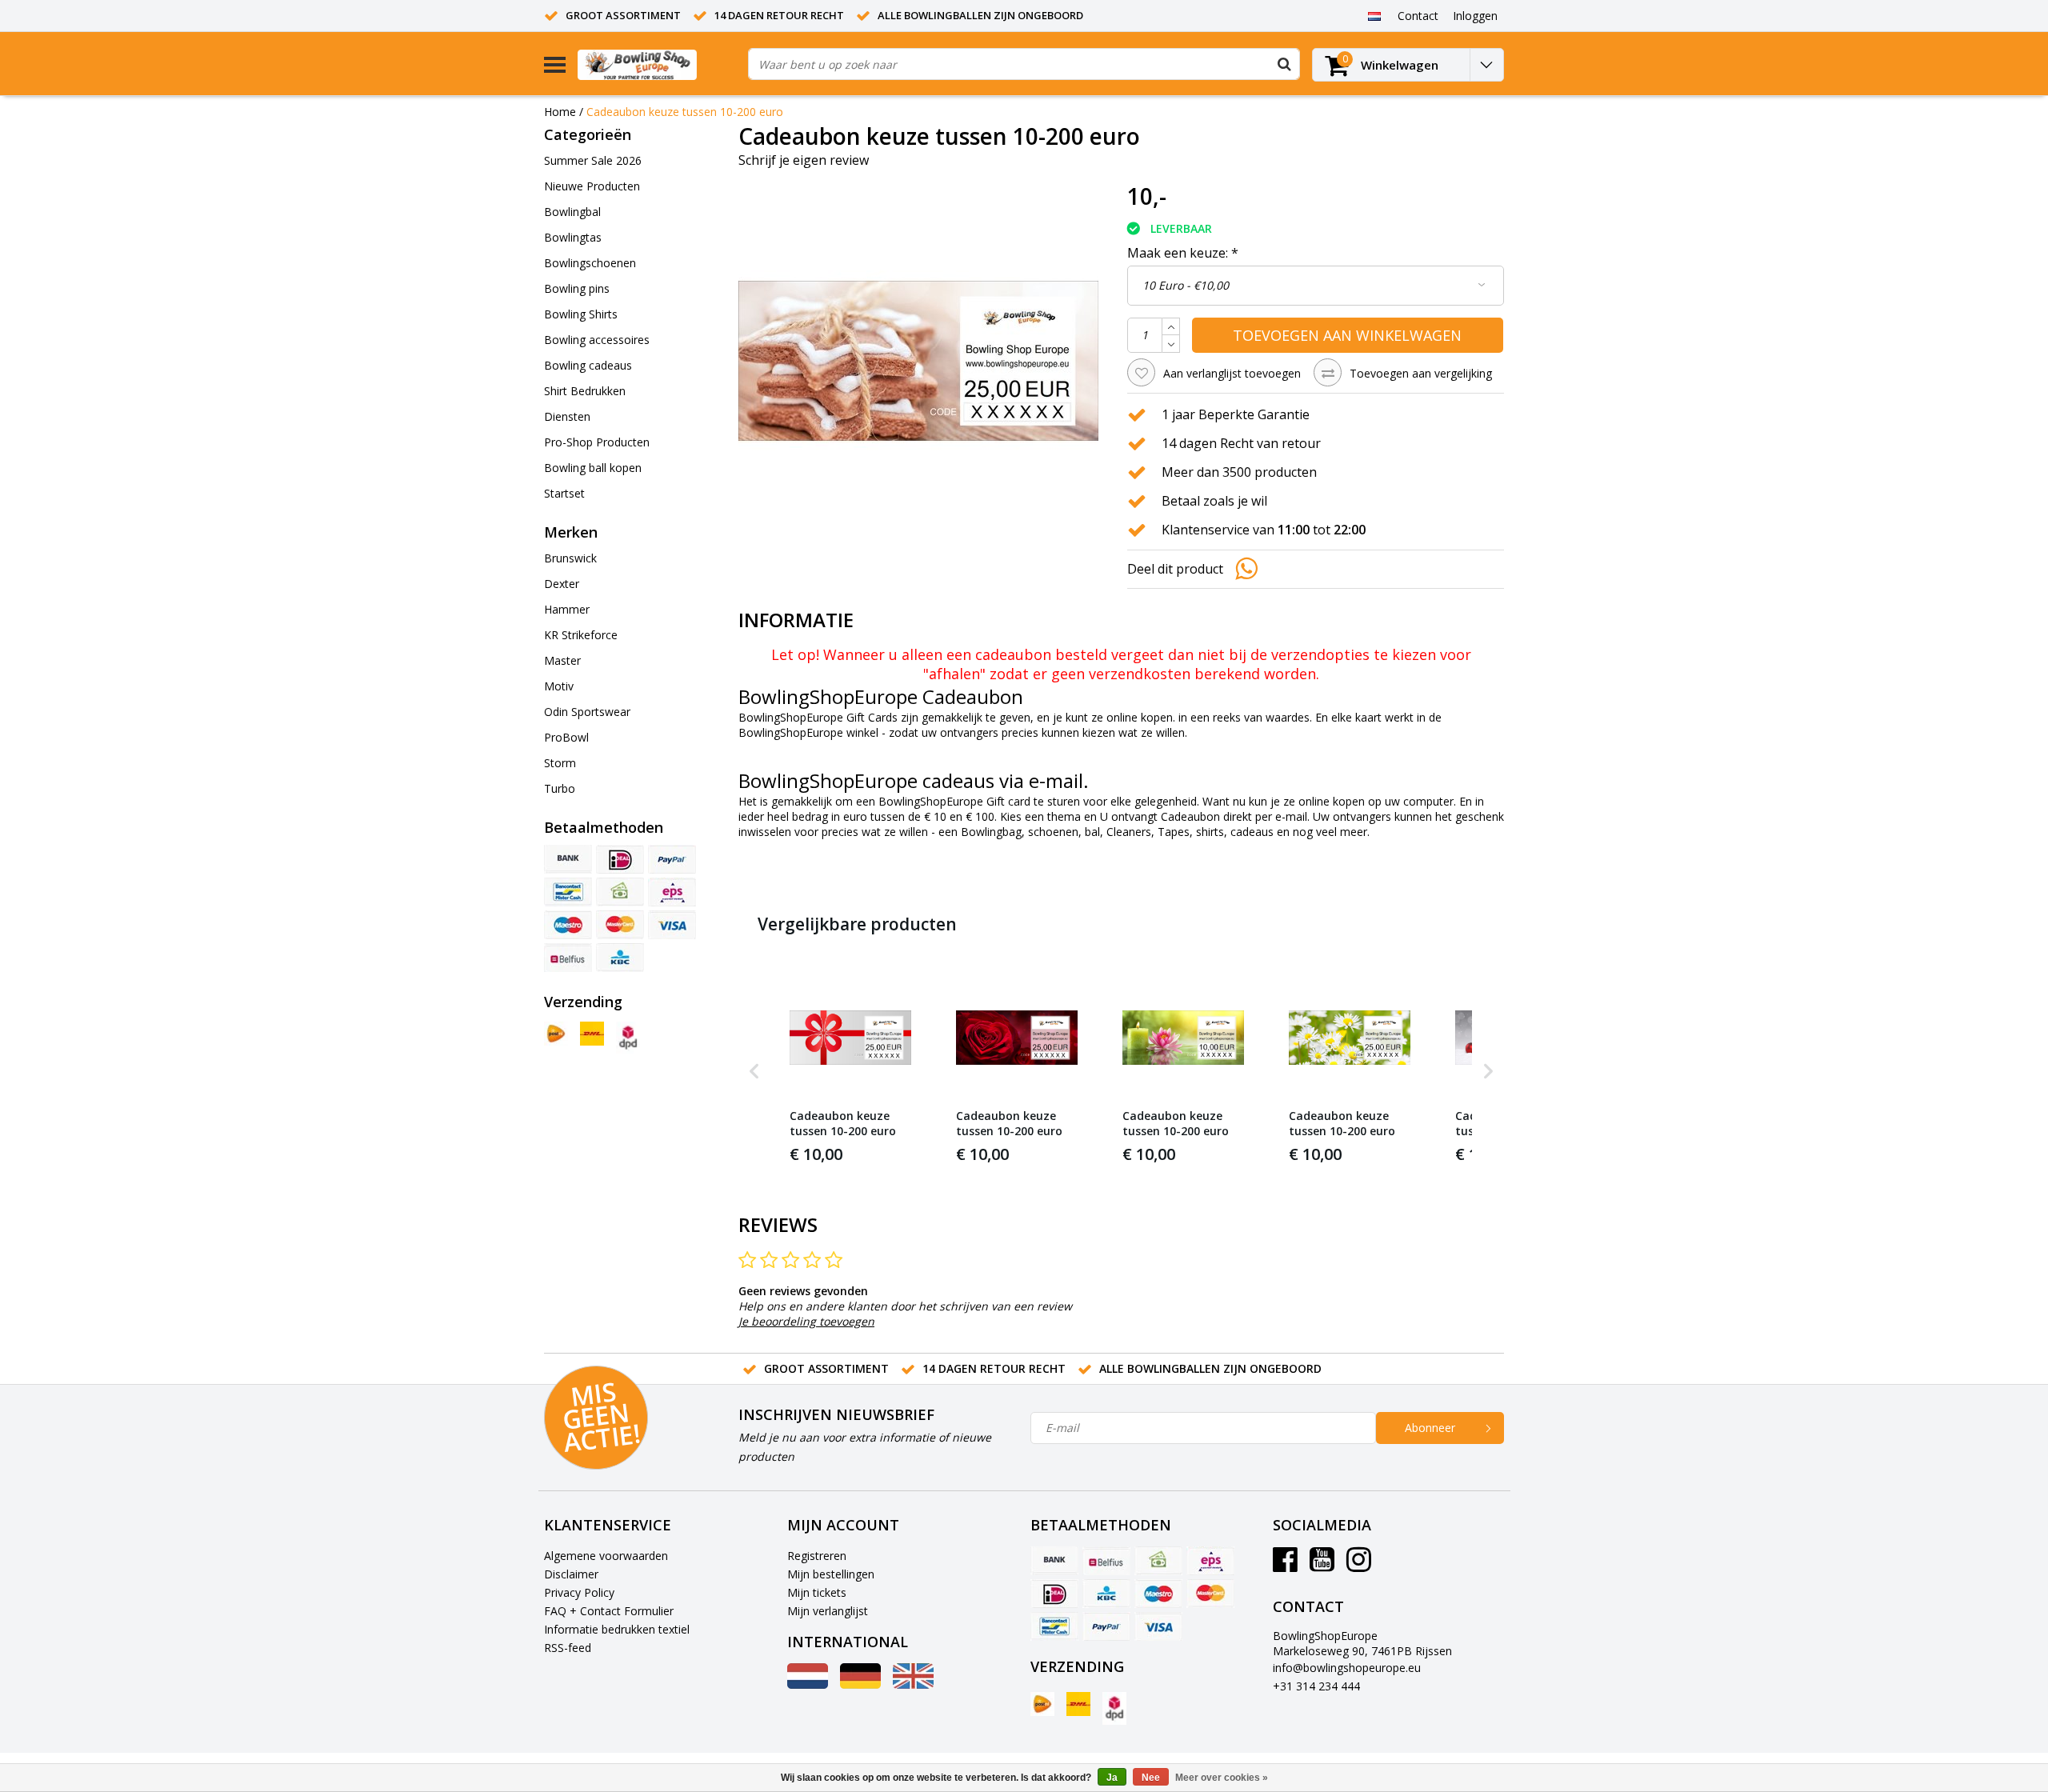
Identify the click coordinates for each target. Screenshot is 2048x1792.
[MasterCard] (620, 925)
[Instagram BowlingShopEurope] (1359, 1565)
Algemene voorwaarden (606, 1556)
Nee (1151, 1778)
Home (560, 112)
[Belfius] (568, 958)
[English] (913, 1684)
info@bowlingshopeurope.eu (1347, 1668)
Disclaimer (571, 1574)
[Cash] (620, 892)
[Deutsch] (860, 1684)
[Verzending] (556, 1034)
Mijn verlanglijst (828, 1611)
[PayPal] (672, 859)
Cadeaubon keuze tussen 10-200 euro (685, 112)
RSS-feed (568, 1648)
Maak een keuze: (1183, 253)
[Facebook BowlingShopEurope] (1285, 1565)
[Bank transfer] (568, 859)
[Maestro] (568, 925)
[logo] (657, 64)
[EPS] (672, 892)
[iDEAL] (620, 859)
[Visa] (672, 925)
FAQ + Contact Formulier (609, 1611)
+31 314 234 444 (1316, 1686)
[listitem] (850, 1071)
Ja (1112, 1778)
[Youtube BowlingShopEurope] (1322, 1565)
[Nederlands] (1374, 15)
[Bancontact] (568, 892)
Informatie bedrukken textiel (617, 1629)
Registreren (817, 1556)
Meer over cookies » (1222, 1778)
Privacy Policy (579, 1592)
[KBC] (620, 958)
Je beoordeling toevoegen (806, 1321)
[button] (754, 1071)
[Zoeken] (1284, 64)
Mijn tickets (817, 1592)
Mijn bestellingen (831, 1574)
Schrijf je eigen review (804, 160)
